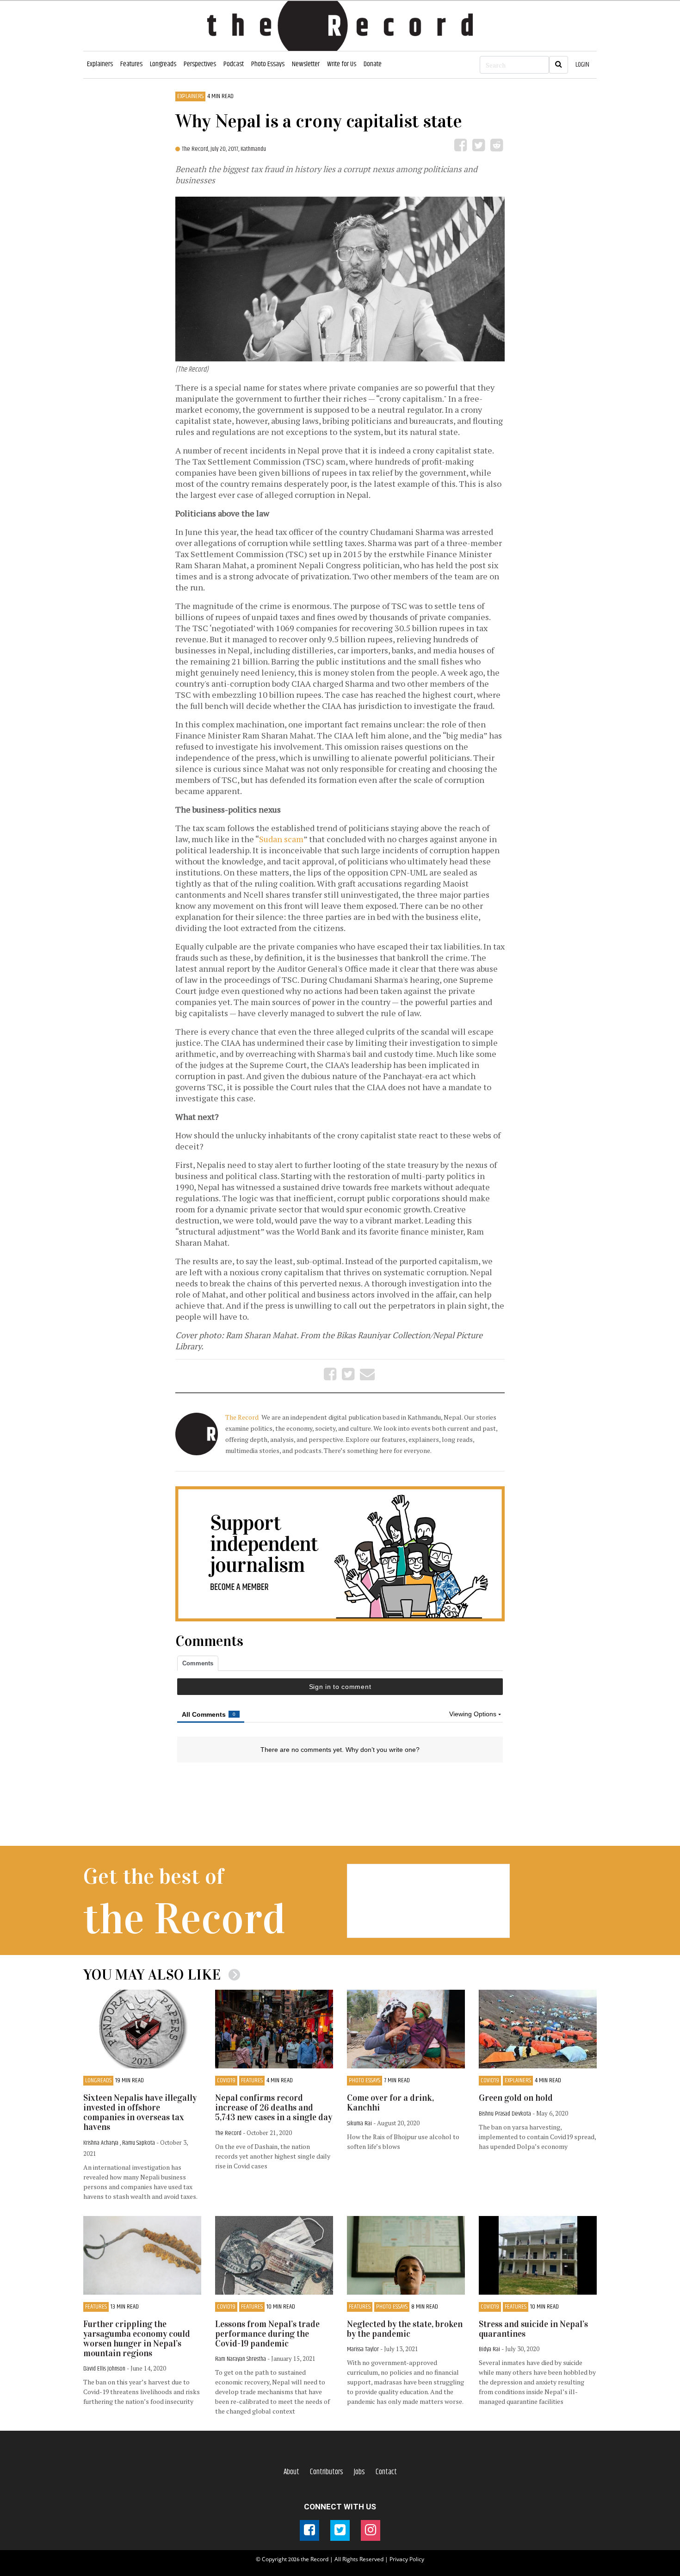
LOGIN (582, 65)
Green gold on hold (516, 2098)
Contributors (327, 2472)
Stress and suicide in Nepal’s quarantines (533, 2329)
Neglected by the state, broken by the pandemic (405, 2329)
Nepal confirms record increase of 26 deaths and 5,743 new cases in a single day (274, 2107)
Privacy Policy (407, 2559)
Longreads (163, 64)
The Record (243, 1417)
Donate (373, 64)
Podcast (234, 64)
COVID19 (226, 2081)
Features (131, 64)
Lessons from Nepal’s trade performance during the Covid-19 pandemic (267, 2334)
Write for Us (342, 64)
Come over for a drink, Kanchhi (390, 2103)
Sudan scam (281, 839)
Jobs (359, 2472)
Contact (386, 2472)
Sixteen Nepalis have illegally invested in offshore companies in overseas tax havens (140, 2112)
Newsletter (306, 64)
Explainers (100, 64)
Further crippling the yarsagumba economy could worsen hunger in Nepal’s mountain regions (137, 2339)
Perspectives (200, 64)
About (291, 2472)
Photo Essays (268, 64)
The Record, (196, 149)
